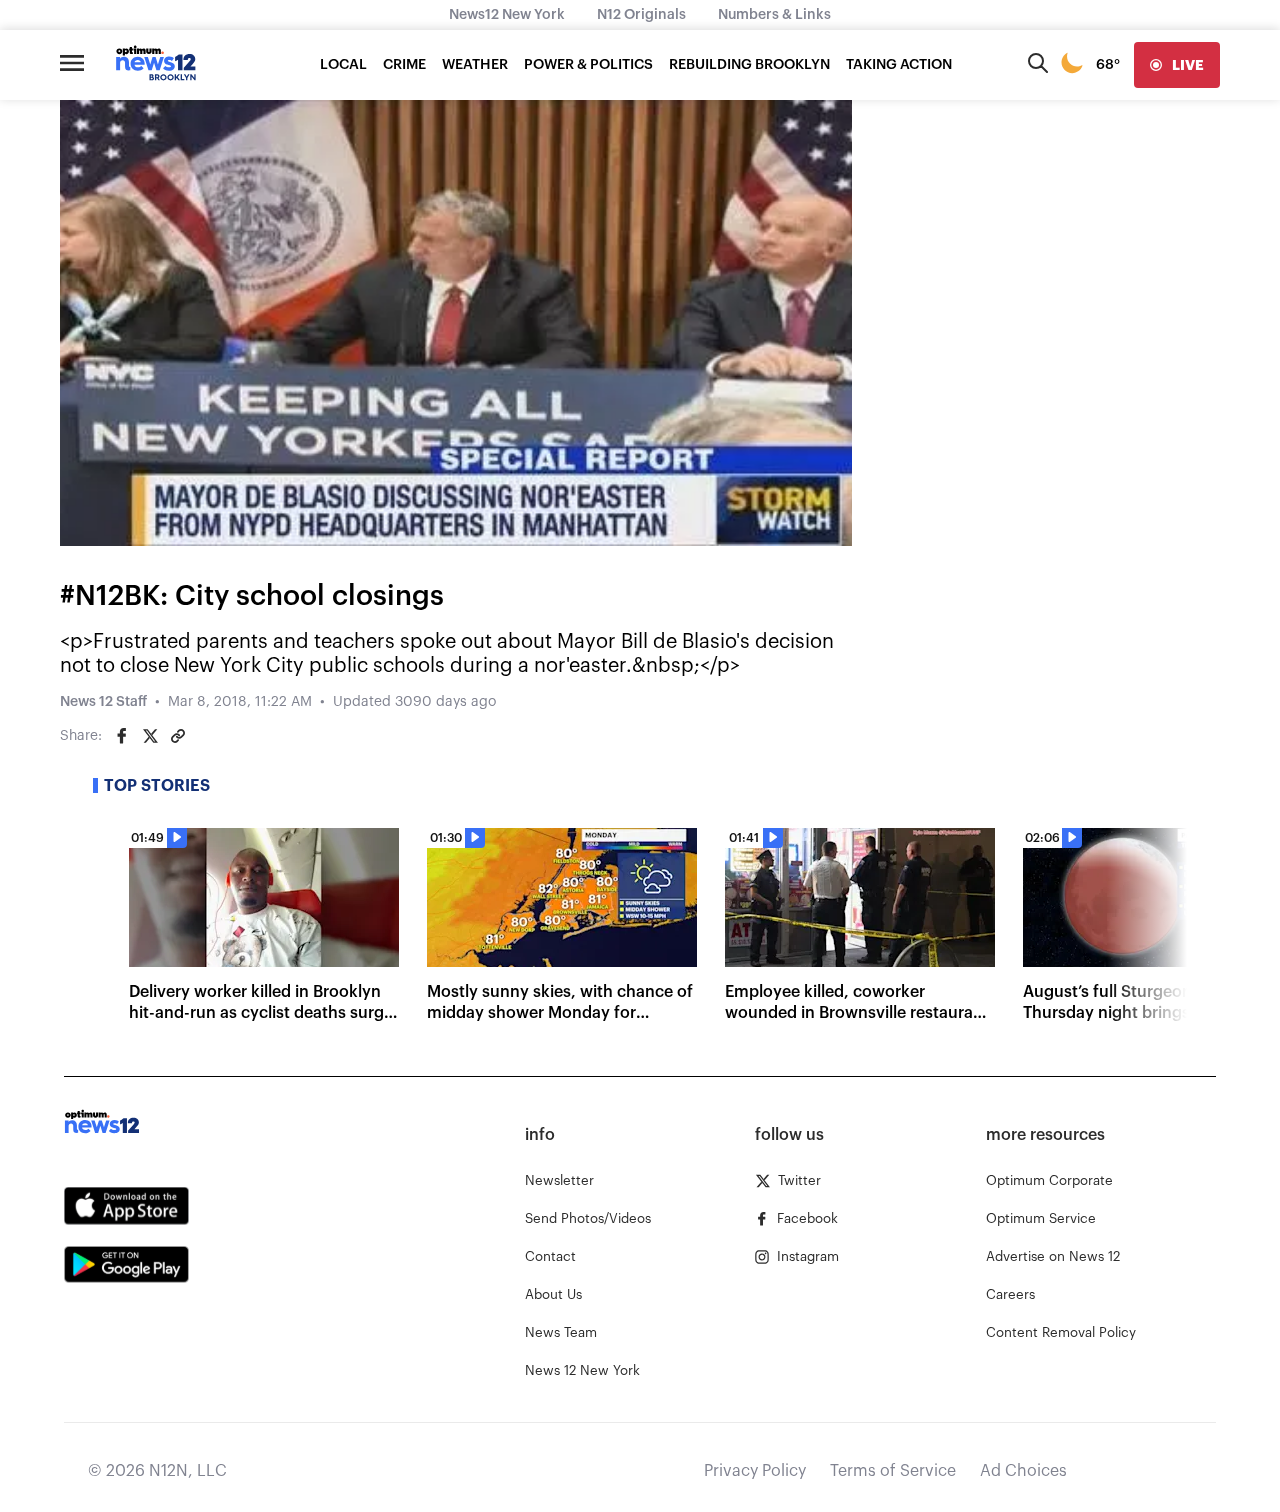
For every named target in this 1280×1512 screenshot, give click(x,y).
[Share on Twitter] (150, 736)
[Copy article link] (178, 736)
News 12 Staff (103, 702)
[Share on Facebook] (122, 736)
